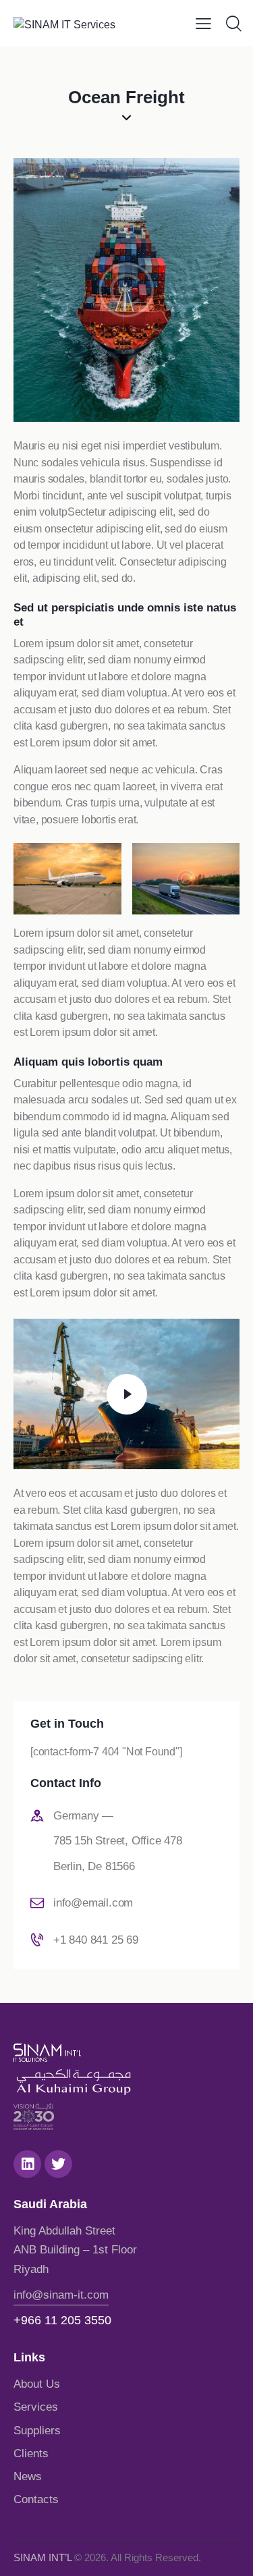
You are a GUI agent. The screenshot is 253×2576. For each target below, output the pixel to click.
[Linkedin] (27, 2164)
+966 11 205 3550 (62, 2320)
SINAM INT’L (43, 2557)
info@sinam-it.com (61, 2295)
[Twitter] (58, 2164)
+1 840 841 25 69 (96, 1940)
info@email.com (93, 1903)
